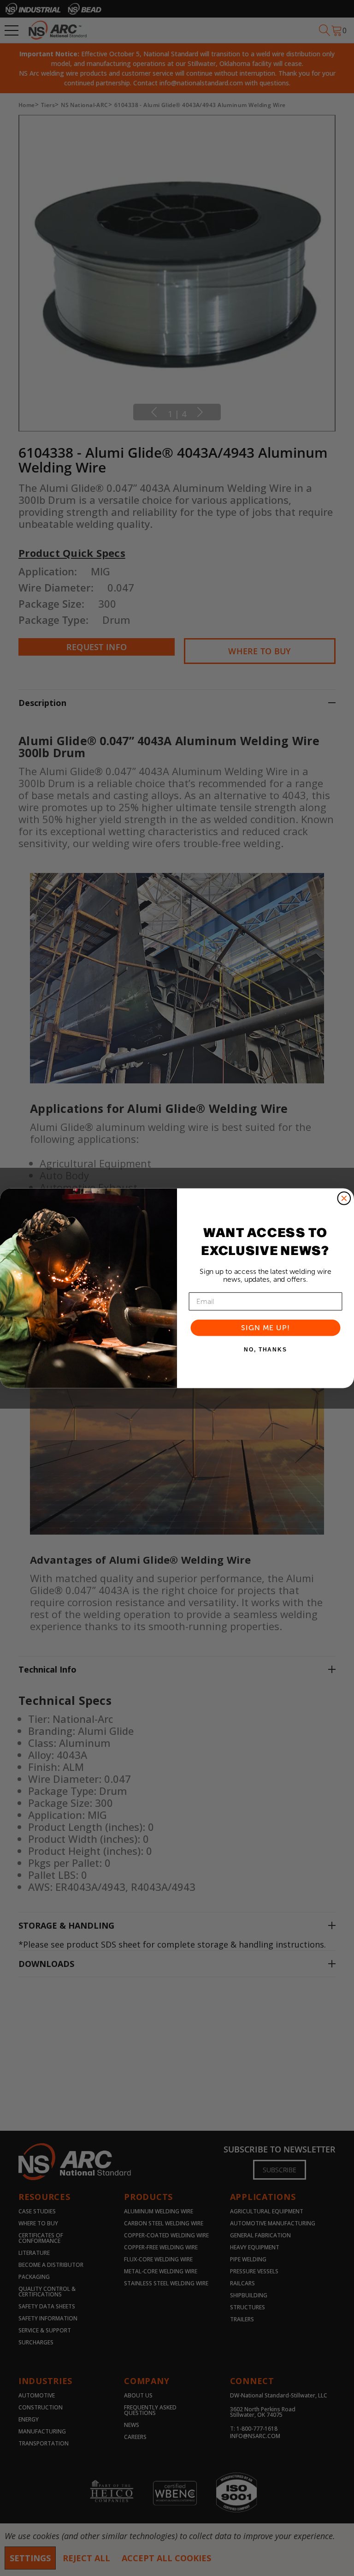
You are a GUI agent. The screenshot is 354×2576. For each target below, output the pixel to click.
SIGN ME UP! (265, 1327)
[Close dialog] (344, 1198)
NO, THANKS (265, 1350)
